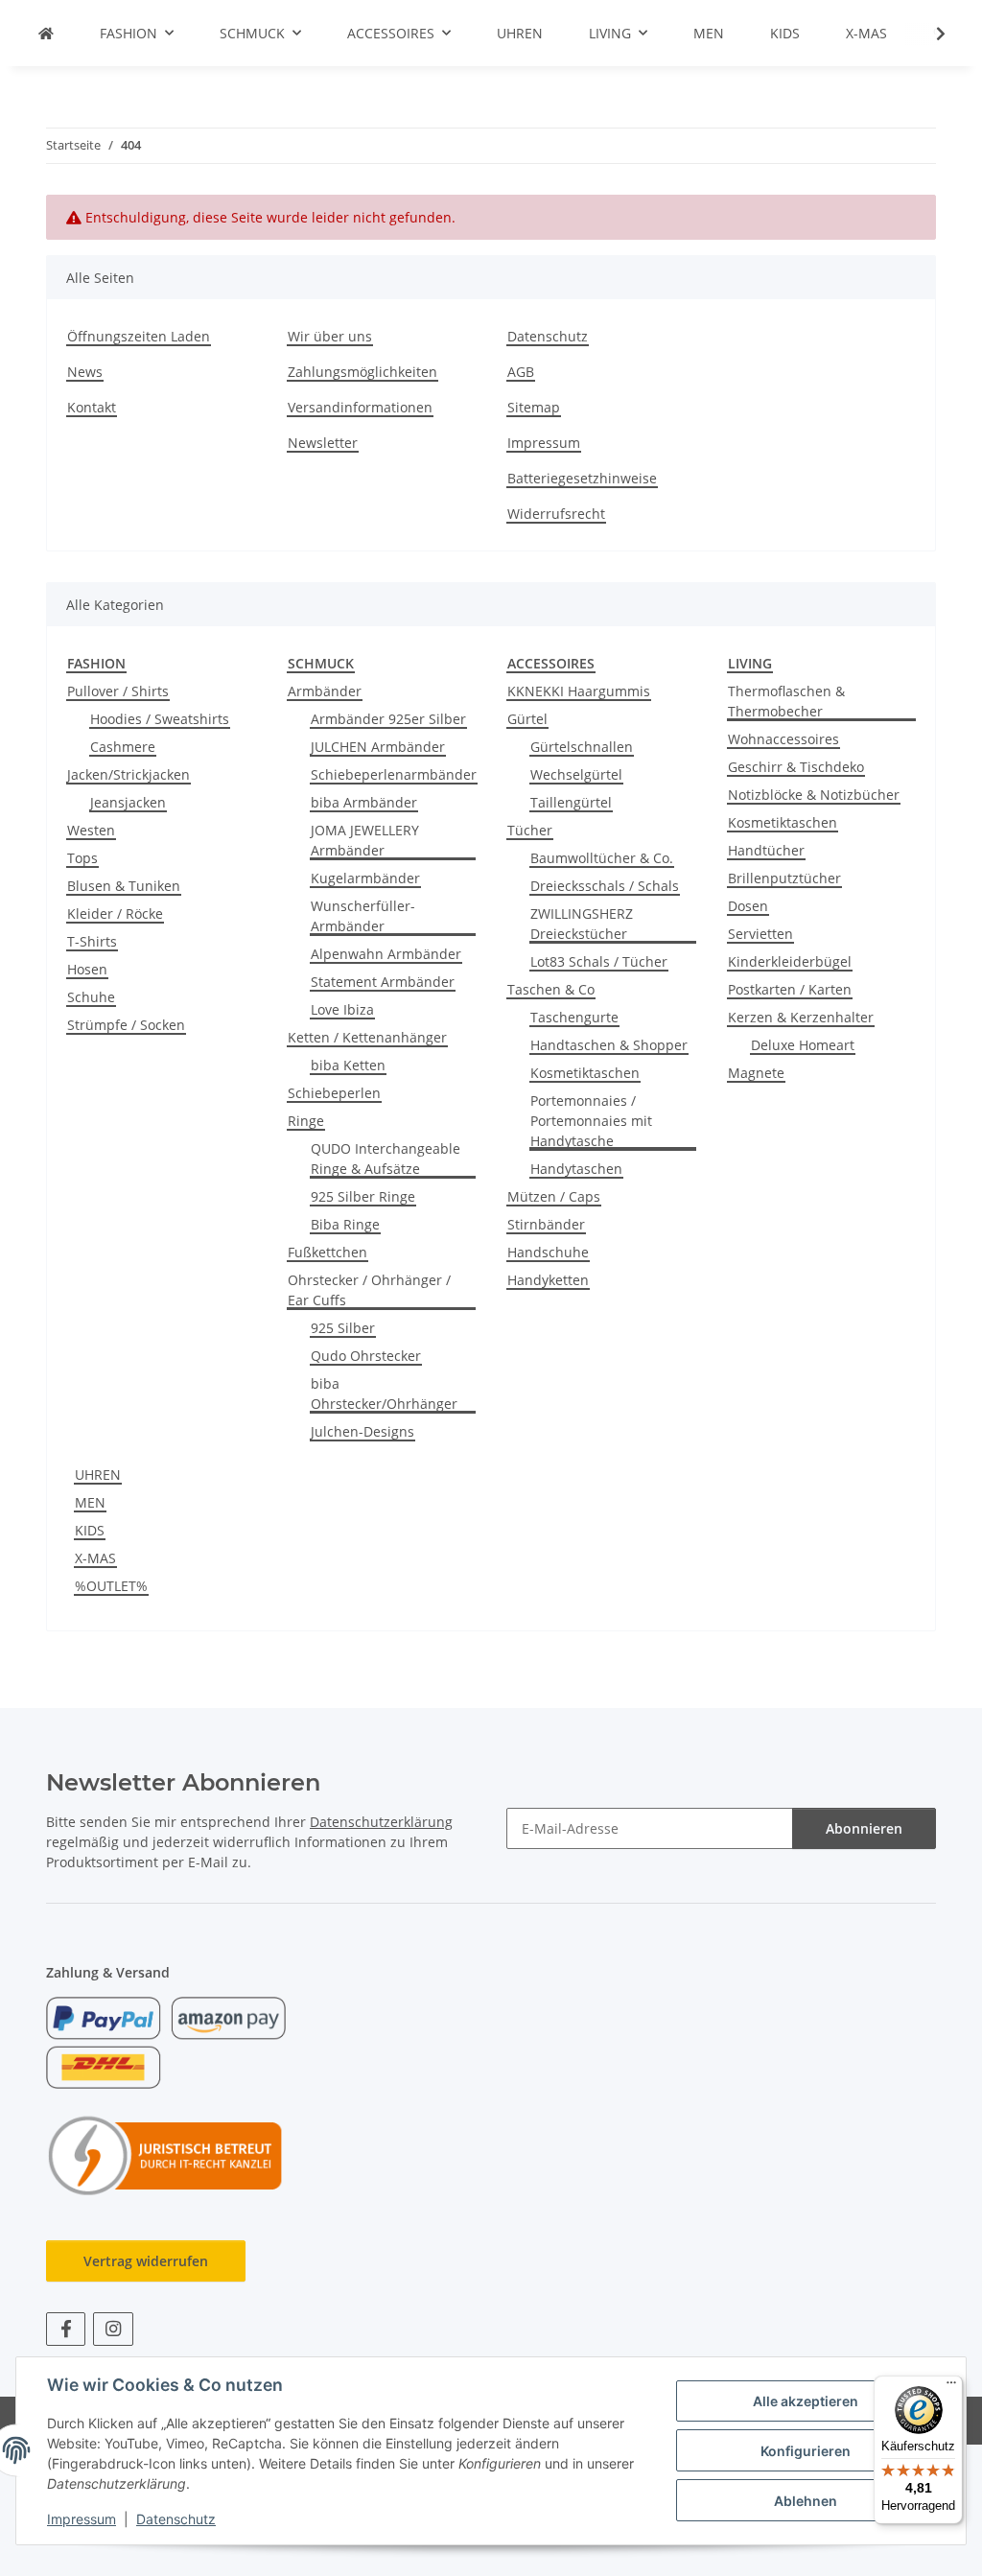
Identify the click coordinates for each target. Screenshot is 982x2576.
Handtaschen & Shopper (609, 1045)
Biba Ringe (345, 1224)
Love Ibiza (342, 1009)
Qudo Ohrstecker (366, 1356)
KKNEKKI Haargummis (579, 691)
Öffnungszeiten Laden (139, 336)
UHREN (98, 1475)
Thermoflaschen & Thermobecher (786, 701)
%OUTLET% (111, 1586)
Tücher (530, 830)
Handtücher (766, 850)
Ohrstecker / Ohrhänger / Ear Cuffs (369, 1290)
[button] (928, 34)
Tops (82, 858)
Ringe (306, 1121)
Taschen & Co (551, 989)
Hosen (87, 969)
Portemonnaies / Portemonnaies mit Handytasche (591, 1121)
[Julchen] (46, 33)
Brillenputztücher (784, 878)
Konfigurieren (806, 2451)
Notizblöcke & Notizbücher (814, 795)
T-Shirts (92, 941)
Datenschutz (176, 2519)
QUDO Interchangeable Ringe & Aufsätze (386, 1159)
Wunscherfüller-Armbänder (363, 916)
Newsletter (323, 443)
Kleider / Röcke (115, 913)
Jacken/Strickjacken (129, 774)
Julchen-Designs (362, 1431)
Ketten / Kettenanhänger (367, 1037)
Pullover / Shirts (118, 691)
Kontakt (92, 407)
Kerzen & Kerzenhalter (801, 1017)
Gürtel (527, 719)
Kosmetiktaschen (585, 1073)
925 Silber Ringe (363, 1196)
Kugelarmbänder (365, 878)
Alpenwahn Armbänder (386, 954)
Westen (91, 830)
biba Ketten (348, 1065)
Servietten (760, 934)
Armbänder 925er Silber (388, 719)
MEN (90, 1502)
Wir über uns (330, 336)
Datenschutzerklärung (381, 1822)
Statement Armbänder (383, 982)
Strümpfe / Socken (126, 1025)
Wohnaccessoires (783, 739)
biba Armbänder (364, 802)
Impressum (82, 2519)
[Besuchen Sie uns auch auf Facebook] (66, 2329)
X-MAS (95, 1558)
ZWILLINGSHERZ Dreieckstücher (582, 924)
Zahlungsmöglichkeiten (362, 372)
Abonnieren (864, 1828)
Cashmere (123, 747)
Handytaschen (576, 1169)
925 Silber (343, 1328)
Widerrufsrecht (556, 514)
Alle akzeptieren (806, 2401)
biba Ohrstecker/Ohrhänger (384, 1393)
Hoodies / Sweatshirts (160, 719)
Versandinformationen (360, 407)
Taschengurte (574, 1017)
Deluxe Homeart (803, 1045)
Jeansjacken (128, 802)
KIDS (90, 1530)
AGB (521, 372)
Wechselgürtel (576, 774)
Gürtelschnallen (582, 747)
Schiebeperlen (334, 1093)
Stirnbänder (546, 1224)
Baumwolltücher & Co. (602, 858)
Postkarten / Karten (790, 989)
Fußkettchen (327, 1252)
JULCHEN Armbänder (378, 747)
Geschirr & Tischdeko (796, 767)
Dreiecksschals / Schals (605, 886)
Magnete (756, 1073)
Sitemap (534, 407)
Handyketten (548, 1280)
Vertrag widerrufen (146, 2261)
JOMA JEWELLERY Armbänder (365, 840)
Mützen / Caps (554, 1196)
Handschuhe (548, 1252)
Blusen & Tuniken (124, 886)
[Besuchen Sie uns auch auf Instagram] (113, 2329)
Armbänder (325, 691)
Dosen (748, 906)
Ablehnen (806, 2501)
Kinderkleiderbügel (790, 961)
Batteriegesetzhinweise (582, 478)
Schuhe (91, 997)
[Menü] (951, 2387)
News (85, 372)
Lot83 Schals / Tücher (599, 961)
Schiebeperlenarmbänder (394, 774)
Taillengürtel (571, 802)
